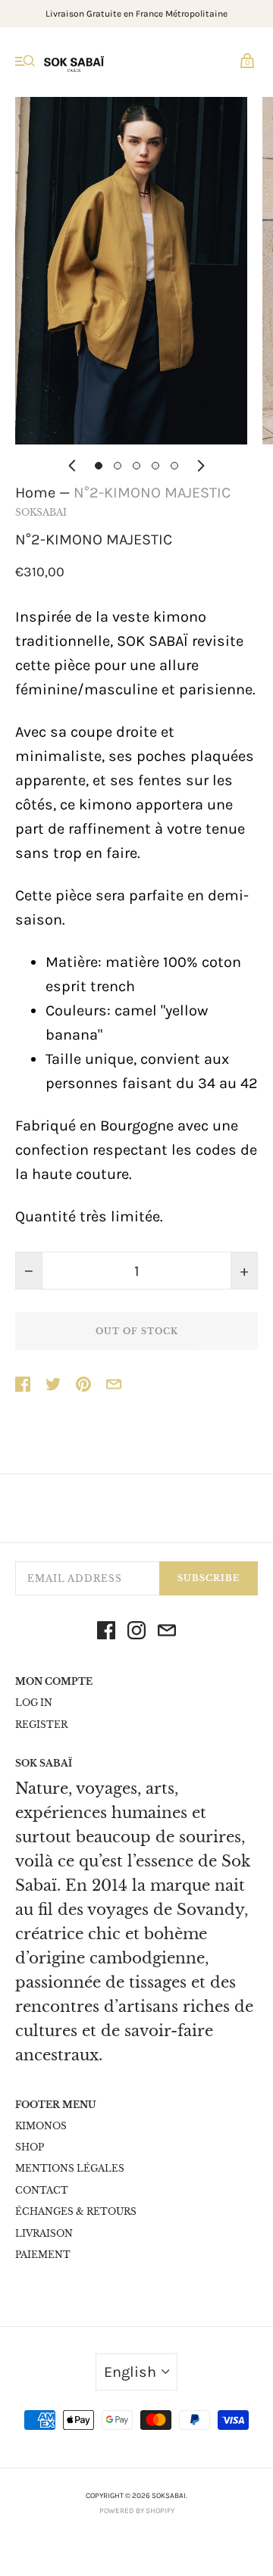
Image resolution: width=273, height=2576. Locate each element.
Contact (42, 2190)
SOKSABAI (41, 512)
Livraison (44, 2233)
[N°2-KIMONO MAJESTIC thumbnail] (99, 466)
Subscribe (209, 1578)
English (130, 2372)
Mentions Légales (70, 2168)
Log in (34, 1703)
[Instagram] (136, 1634)
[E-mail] (167, 1634)
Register (41, 1725)
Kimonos (41, 2126)
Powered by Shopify (137, 2511)
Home (35, 493)
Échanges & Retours (76, 2211)
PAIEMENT (43, 2255)
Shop (30, 2147)
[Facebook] (106, 1634)
